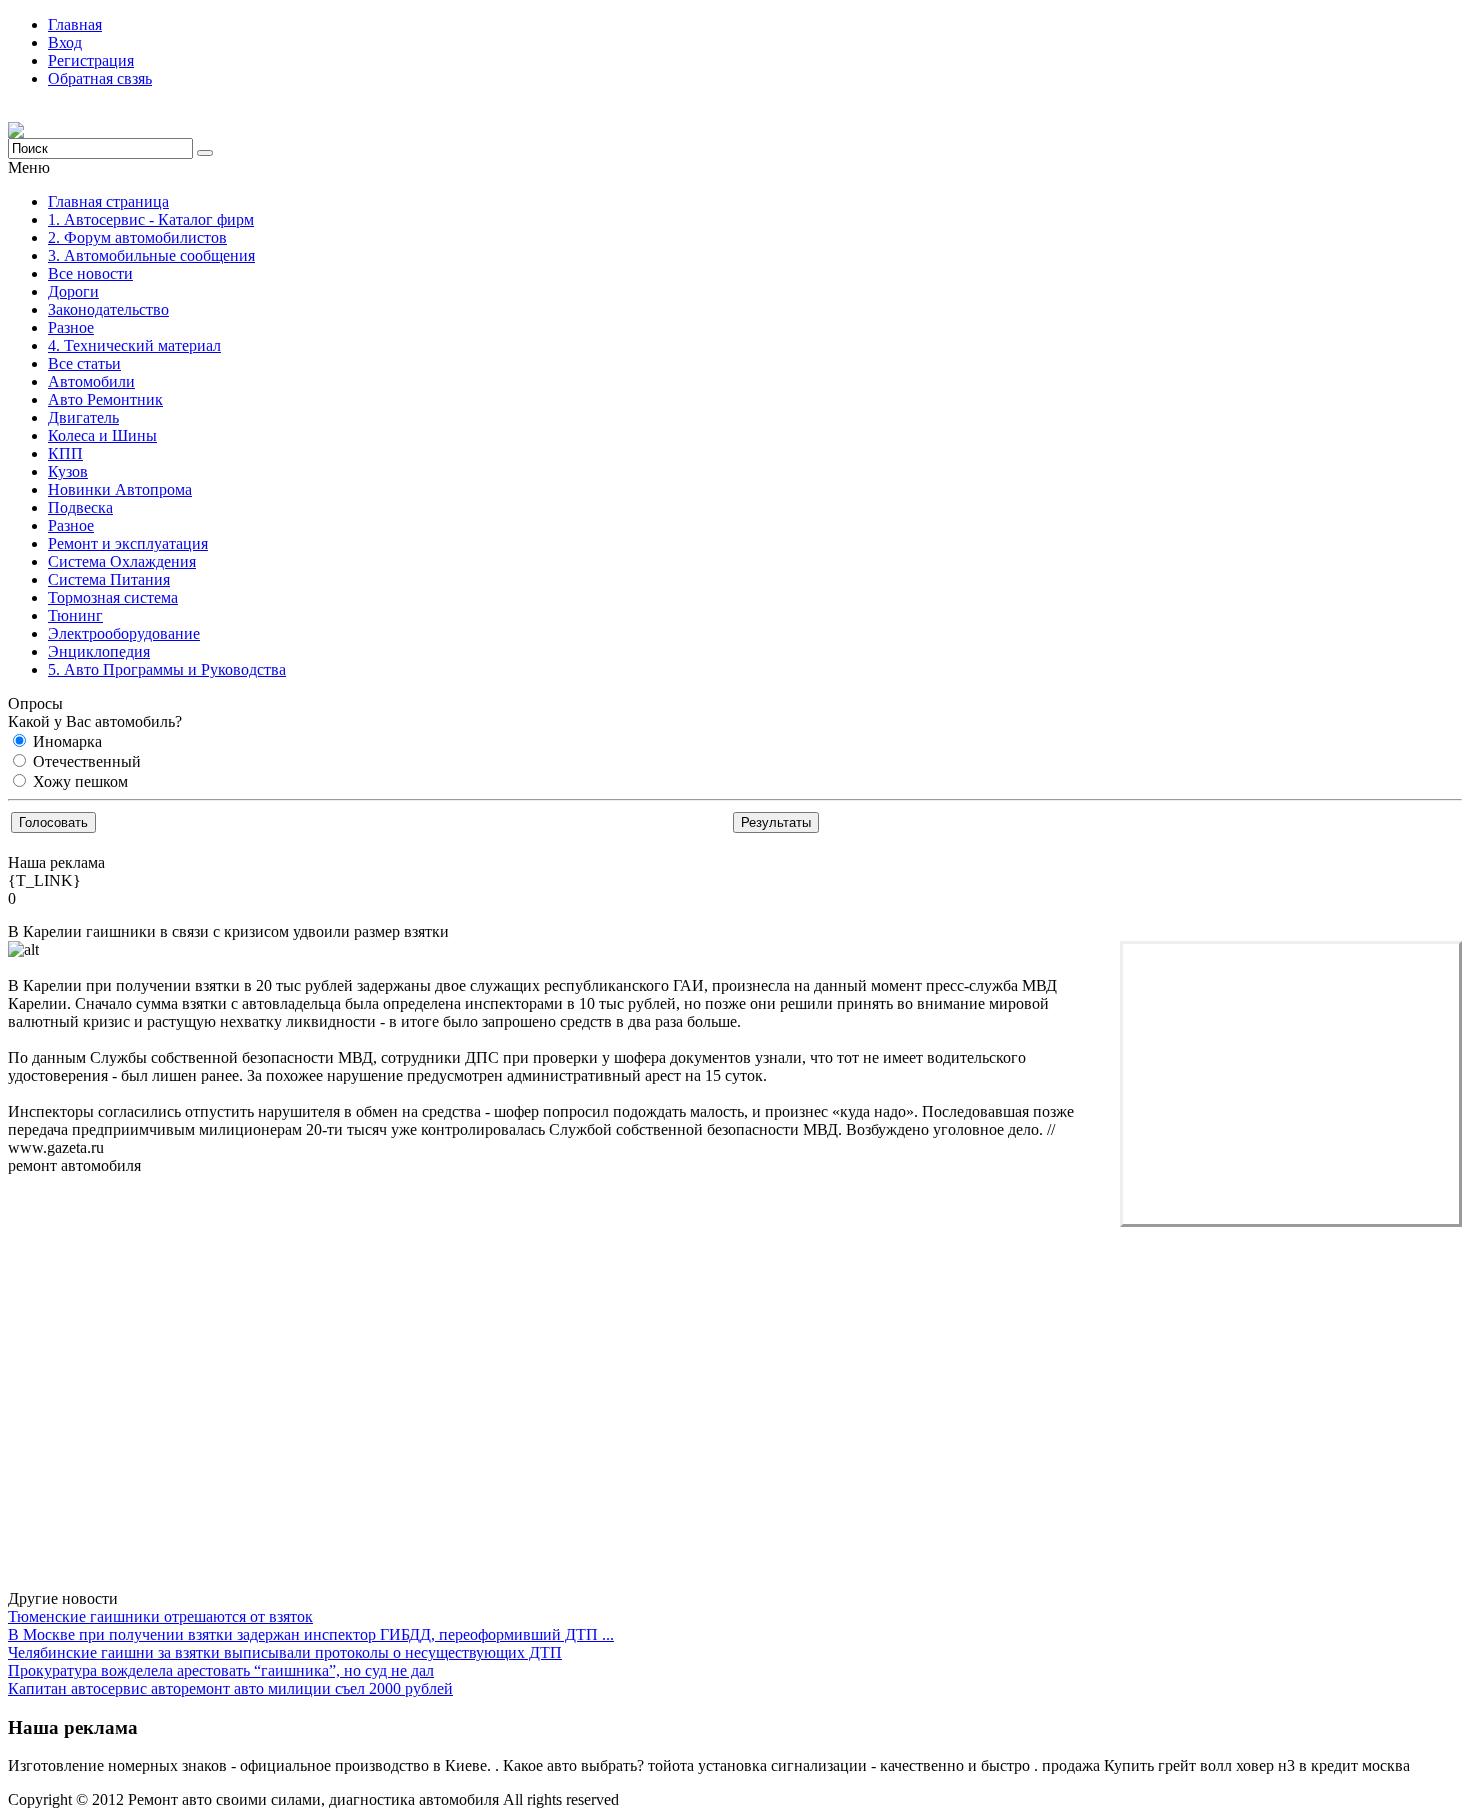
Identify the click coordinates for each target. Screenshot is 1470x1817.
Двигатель (83, 417)
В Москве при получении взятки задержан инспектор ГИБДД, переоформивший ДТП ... (311, 1634)
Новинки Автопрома (120, 489)
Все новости (90, 273)
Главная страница (108, 201)
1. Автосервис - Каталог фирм (151, 219)
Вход (65, 42)
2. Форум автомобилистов (137, 237)
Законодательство (108, 309)
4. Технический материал (134, 345)
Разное (71, 327)
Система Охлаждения (122, 561)
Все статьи (84, 363)
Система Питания (109, 579)
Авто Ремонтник (105, 399)
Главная (75, 24)
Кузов (68, 471)
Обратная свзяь (100, 78)
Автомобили (91, 381)
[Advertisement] (1291, 1084)
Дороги (73, 291)
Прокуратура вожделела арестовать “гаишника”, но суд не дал (221, 1670)
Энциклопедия (99, 651)
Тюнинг (75, 615)
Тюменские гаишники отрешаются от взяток (160, 1616)
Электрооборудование (124, 633)
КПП (65, 453)
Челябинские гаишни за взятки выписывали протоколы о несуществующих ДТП (285, 1652)
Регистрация (91, 60)
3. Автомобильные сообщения (151, 255)
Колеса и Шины (102, 435)
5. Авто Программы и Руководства (167, 669)
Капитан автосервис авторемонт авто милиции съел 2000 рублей (230, 1688)
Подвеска (80, 507)
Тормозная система (113, 597)
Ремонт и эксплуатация (128, 543)
